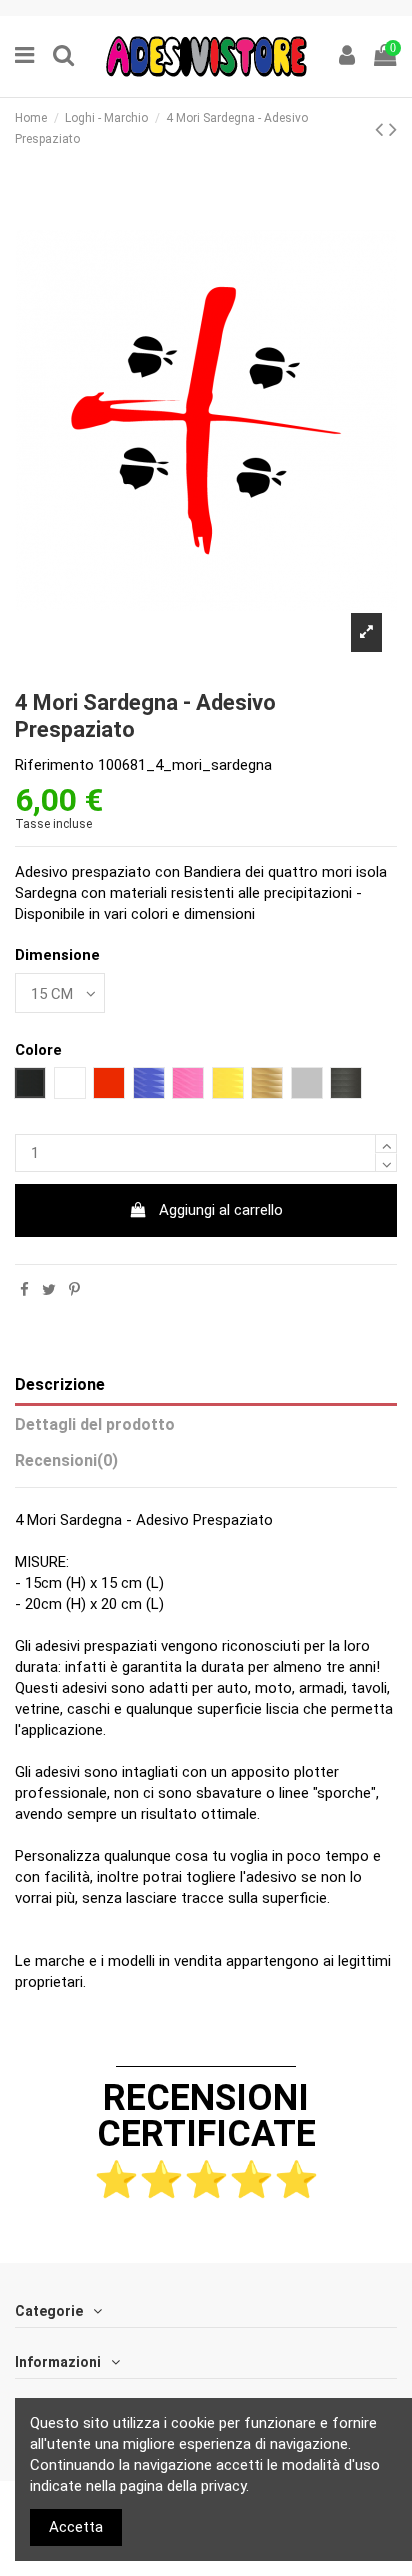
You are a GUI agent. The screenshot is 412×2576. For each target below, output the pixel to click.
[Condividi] (24, 1290)
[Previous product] (382, 129)
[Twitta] (49, 1290)
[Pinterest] (74, 1290)
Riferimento (54, 765)
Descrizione (60, 1384)
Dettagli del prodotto (95, 1424)
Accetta (76, 2527)
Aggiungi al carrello (221, 1210)
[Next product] (393, 129)
